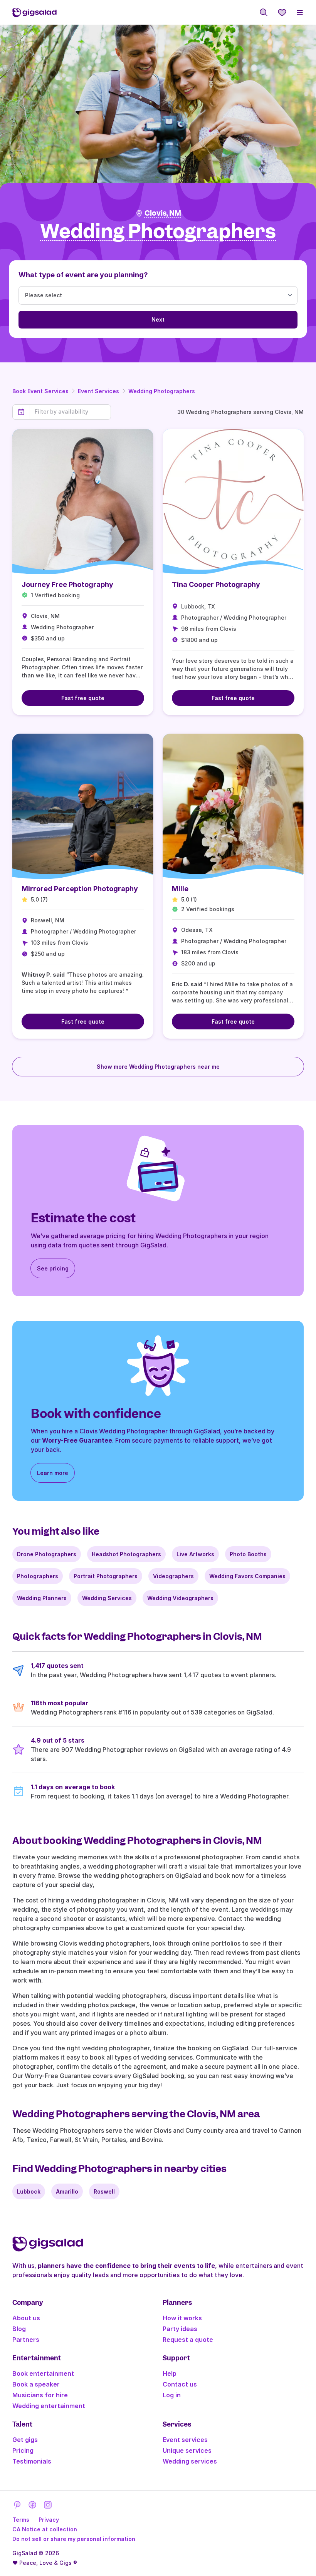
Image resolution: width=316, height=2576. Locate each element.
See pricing (53, 1268)
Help (170, 2373)
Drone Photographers (47, 1554)
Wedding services (190, 2461)
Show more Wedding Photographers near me (158, 1067)
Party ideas (180, 2329)
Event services (185, 2440)
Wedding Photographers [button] (158, 232)
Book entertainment (43, 2373)
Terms (21, 2520)
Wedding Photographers (162, 391)
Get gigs (25, 2440)
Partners (26, 2340)
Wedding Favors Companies (247, 1576)
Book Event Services (40, 391)
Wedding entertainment (49, 2406)
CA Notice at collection (45, 2529)
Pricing (23, 2450)
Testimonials (32, 2461)
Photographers (38, 1576)
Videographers (173, 1576)
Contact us (180, 2384)
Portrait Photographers (106, 1576)
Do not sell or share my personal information (74, 2539)
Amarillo (67, 2191)
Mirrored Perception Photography (80, 889)
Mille (180, 889)
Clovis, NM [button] (163, 213)
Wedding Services (107, 1598)
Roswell (104, 2191)
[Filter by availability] (70, 412)
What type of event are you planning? (83, 275)
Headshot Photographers (126, 1554)
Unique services (187, 2450)
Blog (19, 2329)
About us (26, 2318)
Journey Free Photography (67, 584)
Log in (172, 2395)
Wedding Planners (42, 1598)
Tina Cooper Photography (216, 584)
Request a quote (188, 2340)
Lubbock (29, 2191)
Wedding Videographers (180, 1598)
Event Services (98, 391)
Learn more (53, 1473)
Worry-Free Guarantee (77, 1440)
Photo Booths (248, 1554)
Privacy (49, 2520)
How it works (182, 2318)
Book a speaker (36, 2384)
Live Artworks (195, 1554)
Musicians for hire (40, 2395)
